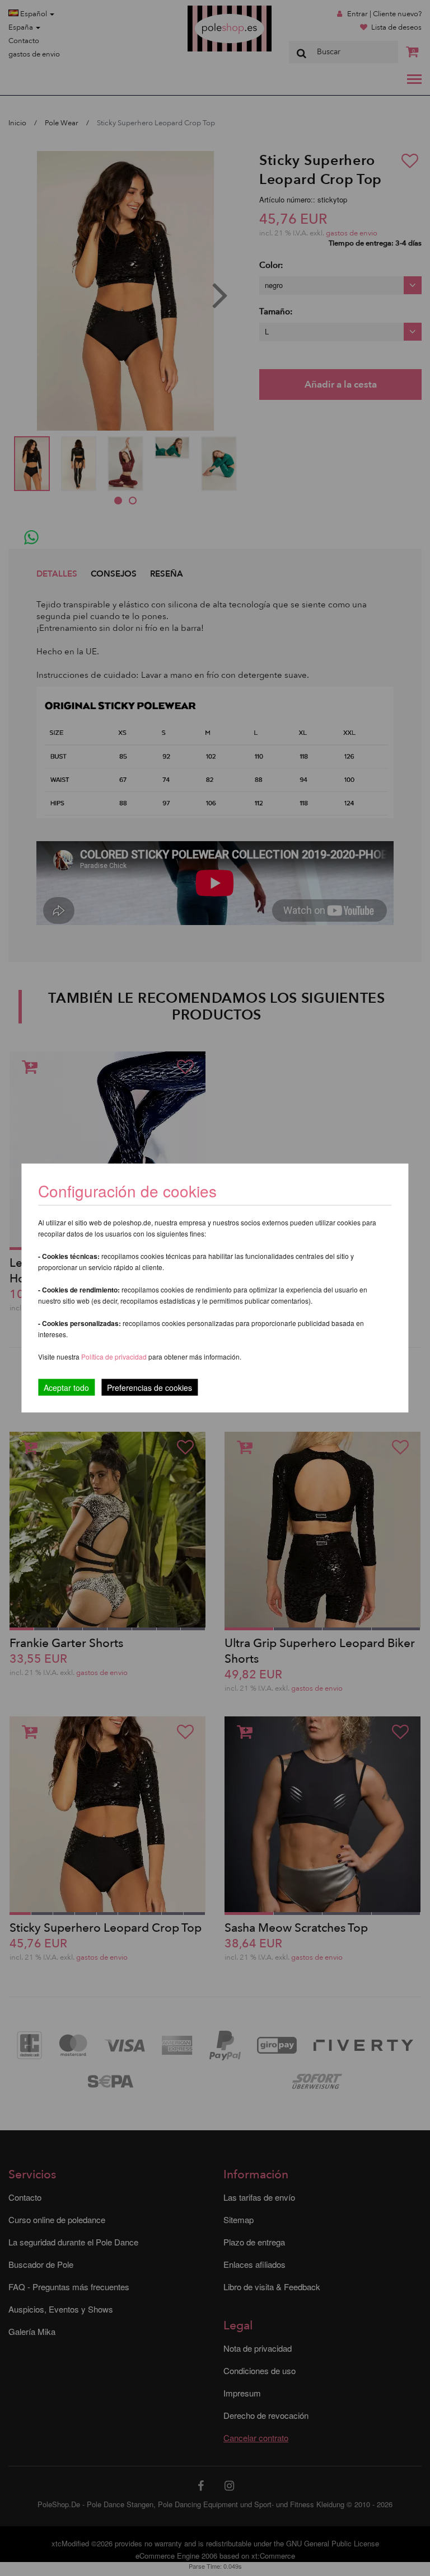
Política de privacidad (115, 1357)
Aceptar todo (66, 1388)
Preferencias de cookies (149, 1388)
